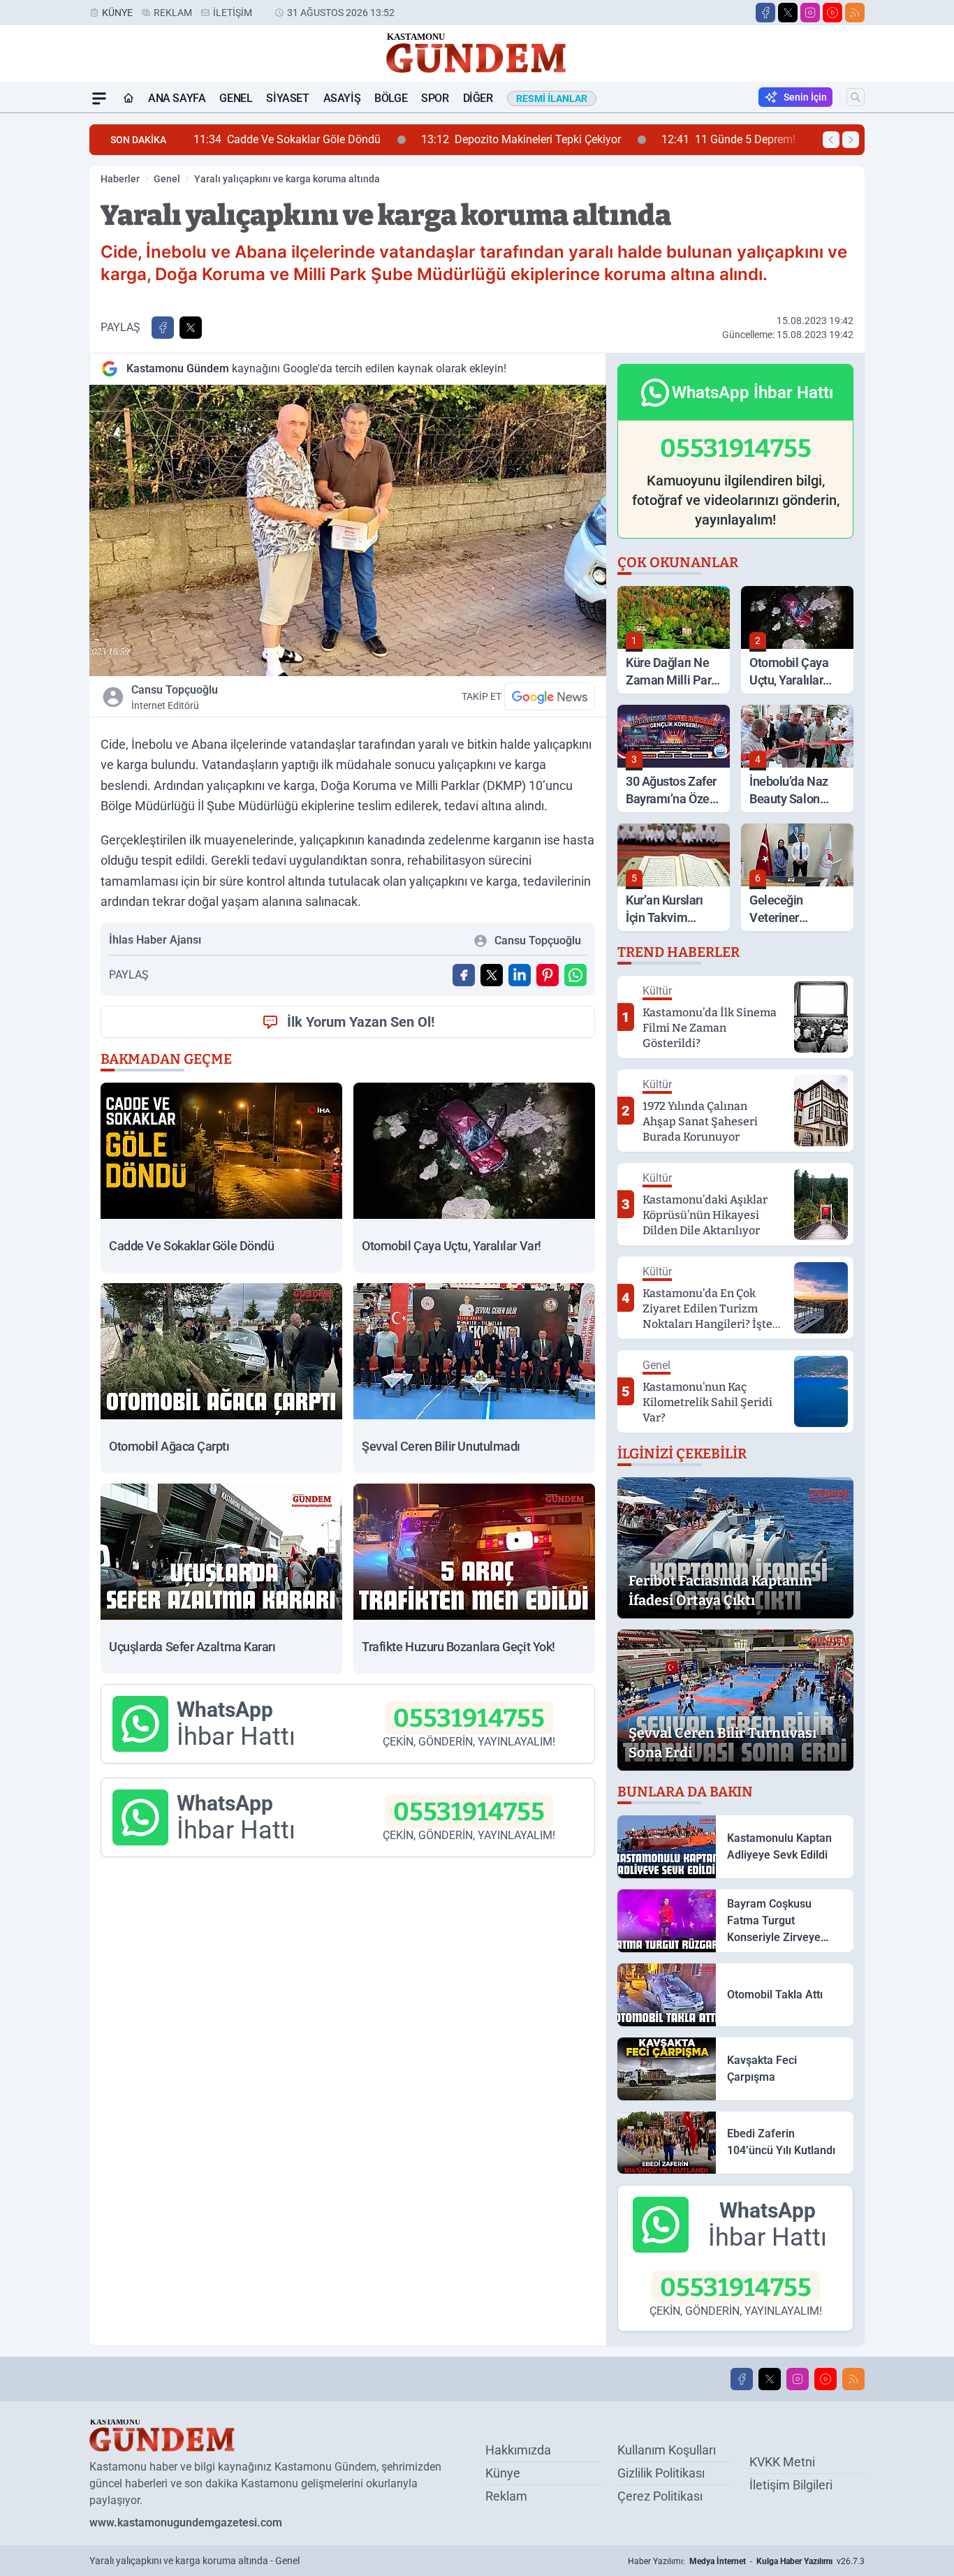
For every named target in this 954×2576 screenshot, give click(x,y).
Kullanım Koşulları (667, 2450)
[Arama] (856, 97)
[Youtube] (832, 13)
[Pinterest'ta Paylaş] (548, 975)
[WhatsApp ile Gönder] (575, 975)
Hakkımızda (518, 2450)
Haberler (120, 179)
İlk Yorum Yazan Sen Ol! (361, 1022)
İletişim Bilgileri (791, 2485)
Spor (435, 98)
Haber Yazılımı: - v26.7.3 (746, 2561)
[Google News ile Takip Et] (550, 696)
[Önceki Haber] (831, 140)
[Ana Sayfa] (129, 98)
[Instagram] (810, 13)
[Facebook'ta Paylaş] (163, 328)
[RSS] (855, 13)
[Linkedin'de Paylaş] (520, 975)
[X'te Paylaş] (191, 328)
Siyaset (287, 98)
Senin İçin (805, 97)
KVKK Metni (782, 2462)
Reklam (173, 13)
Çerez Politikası (660, 2496)
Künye (117, 13)
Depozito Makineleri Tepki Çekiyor (386, 139)
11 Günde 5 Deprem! (594, 139)
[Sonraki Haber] (851, 140)
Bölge (391, 98)
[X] (788, 13)
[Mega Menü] (99, 98)
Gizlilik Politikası (661, 2473)
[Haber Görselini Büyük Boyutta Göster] (348, 530)
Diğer (478, 98)
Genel (236, 98)
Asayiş (342, 98)
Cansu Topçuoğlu (175, 697)
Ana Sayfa (177, 98)
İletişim (233, 13)
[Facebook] (765, 13)
